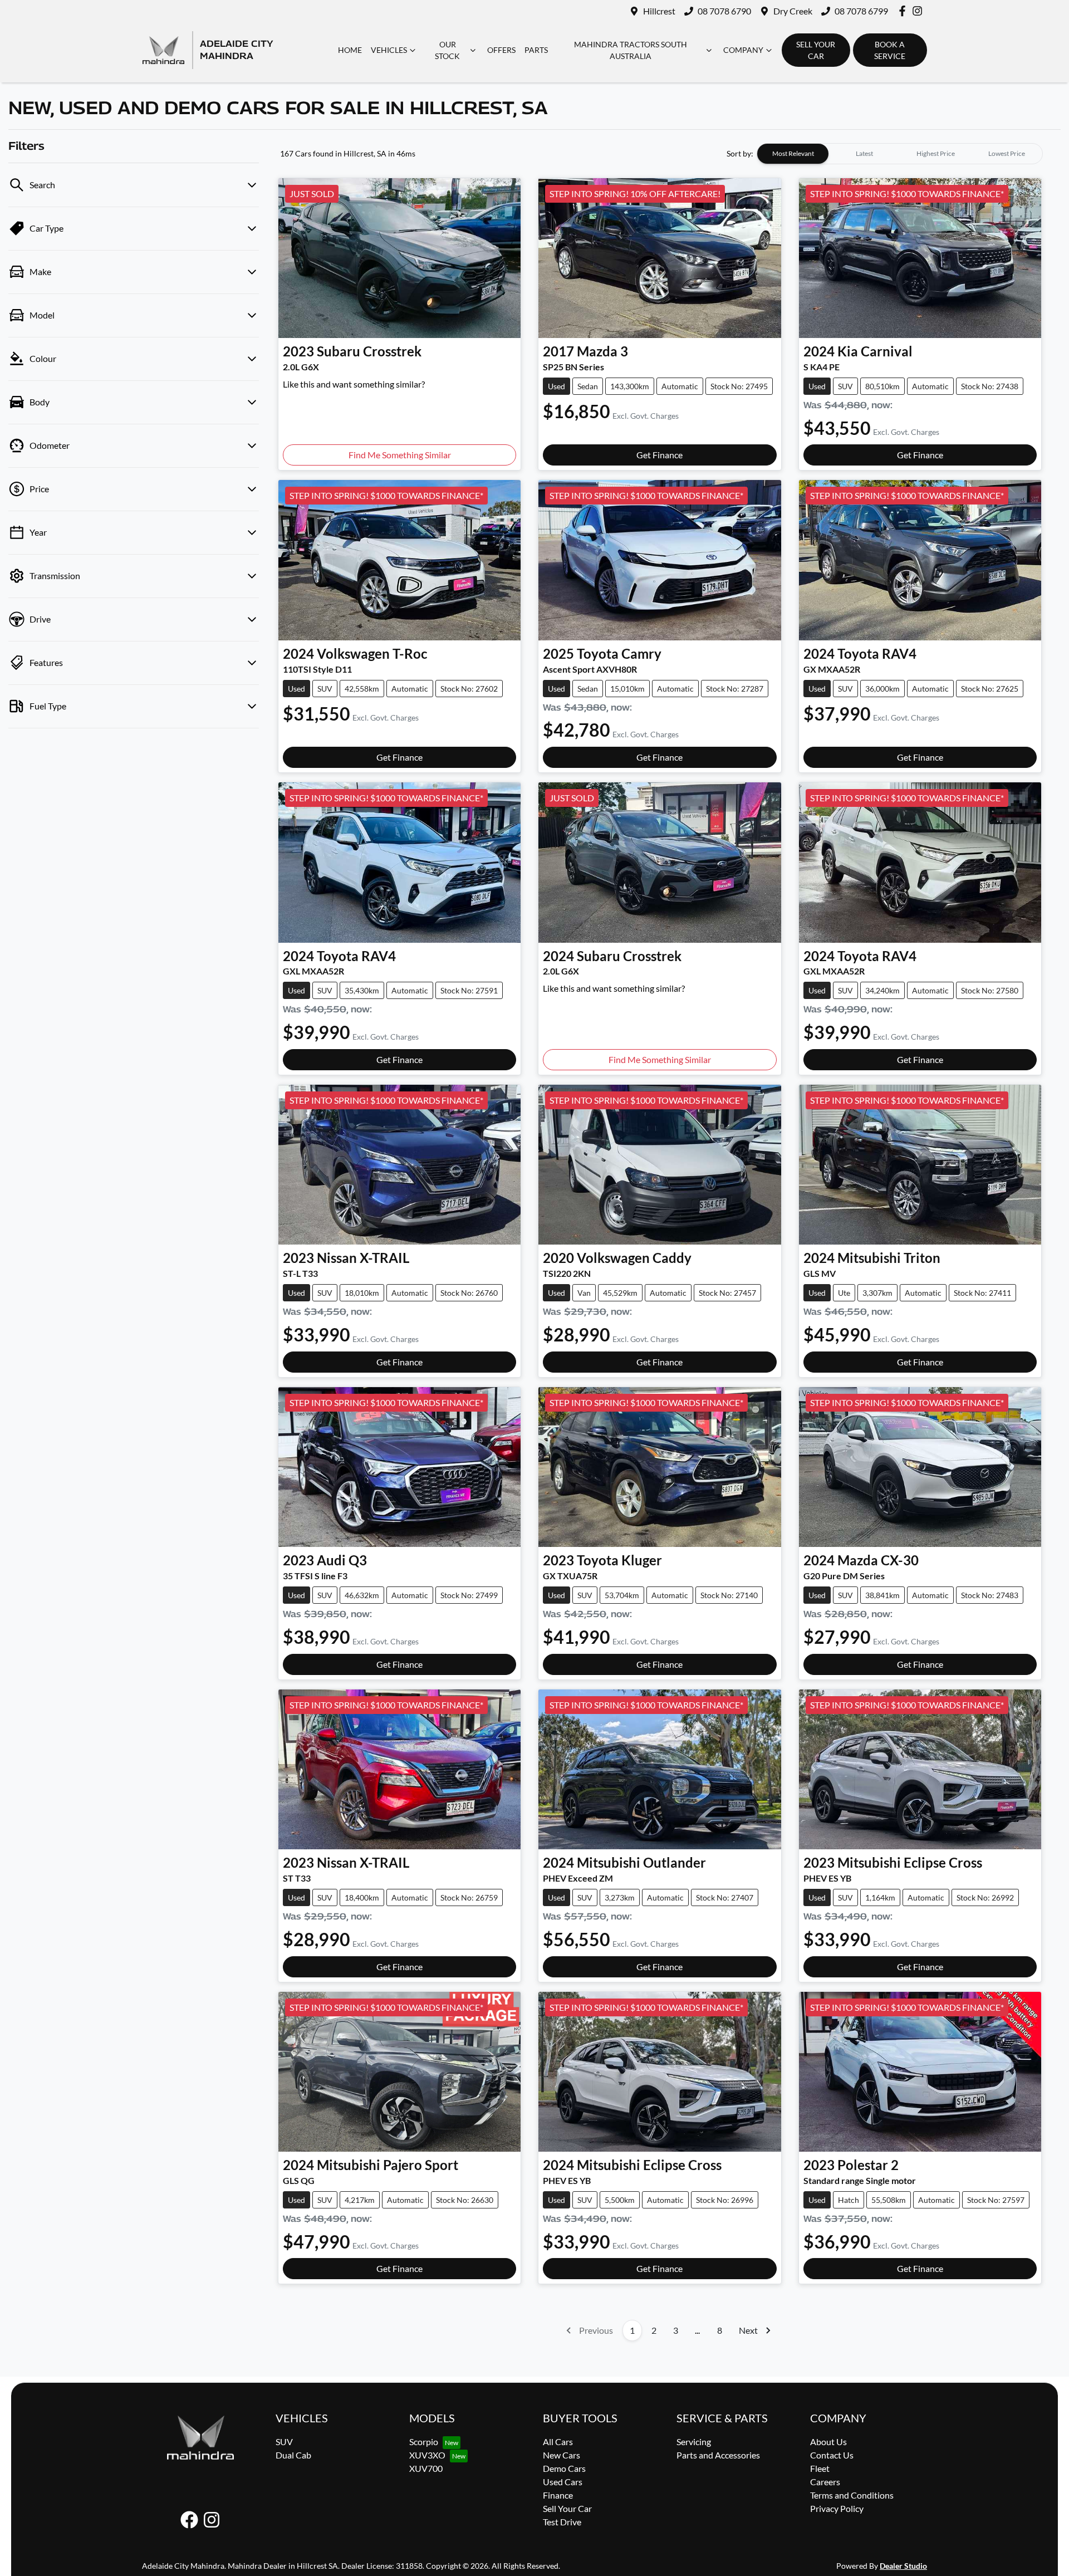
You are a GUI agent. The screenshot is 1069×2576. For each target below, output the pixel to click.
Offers (501, 50)
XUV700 (426, 2468)
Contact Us (832, 2455)
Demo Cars (564, 2468)
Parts (536, 50)
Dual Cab (293, 2455)
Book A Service (890, 50)
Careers (825, 2482)
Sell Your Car (567, 2508)
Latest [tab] (864, 153)
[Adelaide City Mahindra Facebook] (904, 11)
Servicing (694, 2442)
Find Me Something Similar (400, 455)
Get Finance (659, 455)
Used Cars (563, 2482)
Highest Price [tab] (936, 153)
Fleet (820, 2468)
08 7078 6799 (861, 11)
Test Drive (562, 2522)
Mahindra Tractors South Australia (631, 50)
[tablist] (900, 154)
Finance (558, 2495)
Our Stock (447, 50)
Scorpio (424, 2442)
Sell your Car (816, 50)
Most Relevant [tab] (793, 153)
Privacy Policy (837, 2508)
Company (743, 50)
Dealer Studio (903, 2566)
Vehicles (389, 50)
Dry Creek (793, 11)
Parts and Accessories (718, 2455)
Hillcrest (659, 11)
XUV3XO (427, 2455)
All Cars (558, 2442)
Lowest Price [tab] (1007, 153)
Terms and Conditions (852, 2495)
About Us (828, 2442)
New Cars (562, 2455)
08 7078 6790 (724, 11)
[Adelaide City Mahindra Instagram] (920, 11)
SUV (284, 2442)
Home (350, 50)
